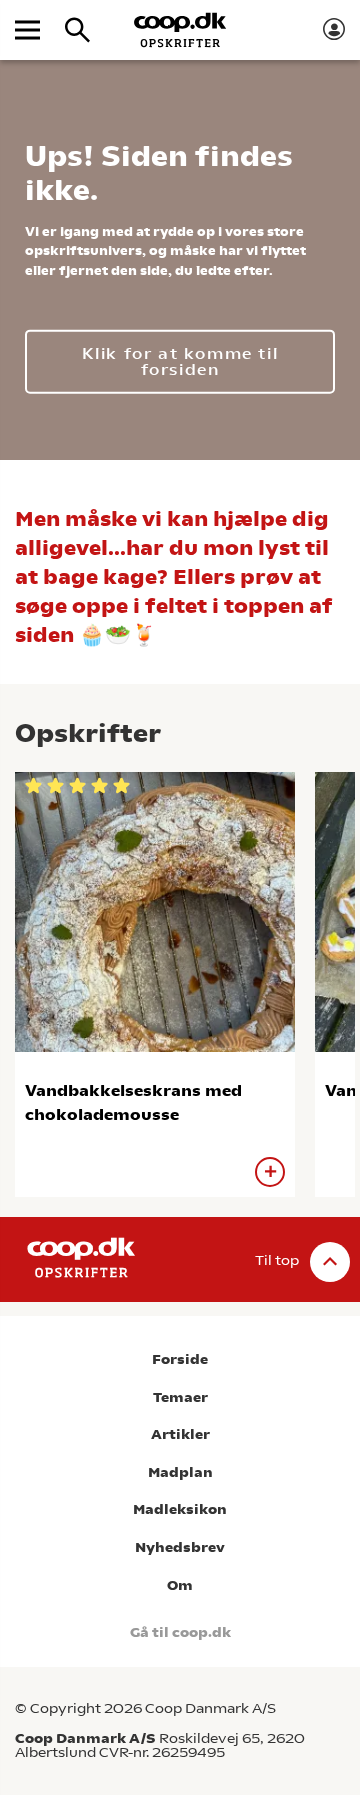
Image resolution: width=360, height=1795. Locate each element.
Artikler (180, 1434)
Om (180, 1585)
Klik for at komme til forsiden (180, 360)
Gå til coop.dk (180, 1632)
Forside (180, 1359)
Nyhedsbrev (180, 1547)
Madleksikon (180, 1509)
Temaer (180, 1397)
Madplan (180, 1472)
